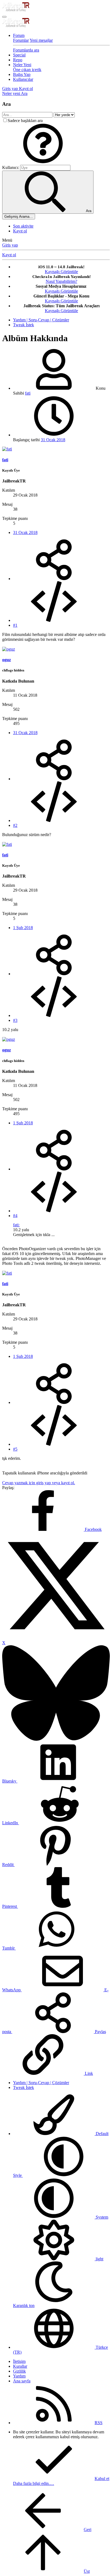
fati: (16, 1225)
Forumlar (21, 40)
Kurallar (20, 2366)
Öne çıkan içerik (27, 70)
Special (19, 55)
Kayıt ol (20, 231)
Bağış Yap (22, 74)
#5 (15, 1449)
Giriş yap (10, 245)
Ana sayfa (22, 2381)
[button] (43, 162)
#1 (15, 625)
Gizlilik (19, 2371)
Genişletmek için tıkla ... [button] (34, 1235)
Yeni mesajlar (41, 40)
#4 (15, 1216)
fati (28, 393)
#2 (15, 825)
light (99, 2259)
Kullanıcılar (23, 79)
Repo (18, 60)
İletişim (19, 2361)
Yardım (19, 2376)
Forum (19, 35)
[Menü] (4, 17)
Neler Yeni (22, 65)
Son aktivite (23, 226)
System (101, 2217)
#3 (15, 1020)
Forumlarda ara (26, 50)
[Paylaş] (54, 579)
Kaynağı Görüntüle (61, 272)
